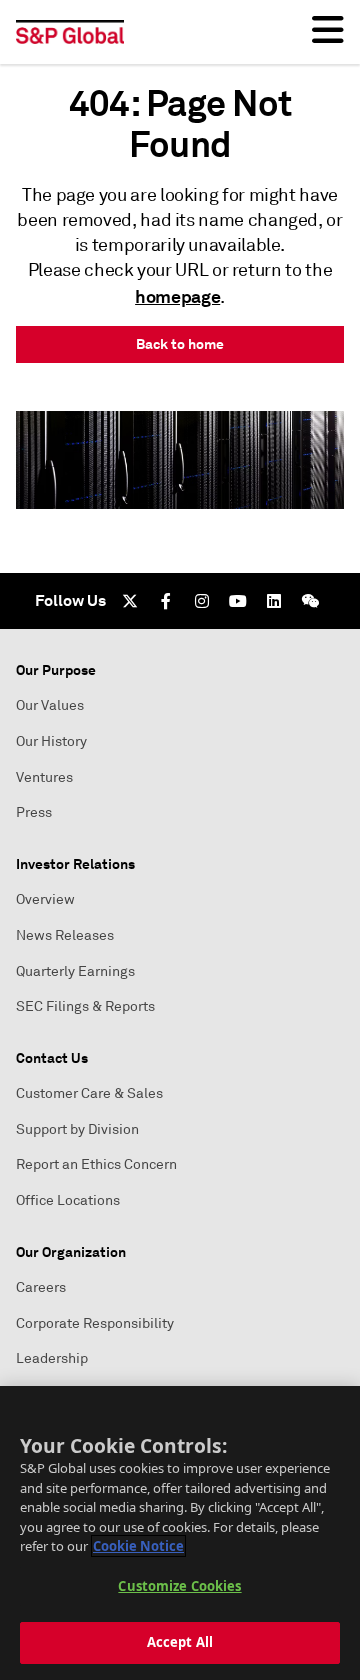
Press (34, 812)
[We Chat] (310, 601)
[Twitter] (130, 601)
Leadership (52, 1358)
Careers (41, 1287)
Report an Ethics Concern (96, 1164)
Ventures (44, 777)
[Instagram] (202, 601)
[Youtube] (238, 601)
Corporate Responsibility (95, 1323)
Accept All (180, 1642)
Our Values (50, 705)
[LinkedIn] (274, 601)
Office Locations (68, 1200)
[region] (180, 1533)
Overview (45, 899)
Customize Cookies (179, 1586)
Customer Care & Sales (89, 1093)
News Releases (65, 935)
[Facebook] (166, 601)
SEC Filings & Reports (85, 1006)
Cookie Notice (138, 1546)
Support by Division (77, 1129)
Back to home (180, 344)
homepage (177, 296)
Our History (51, 741)
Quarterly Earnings (75, 971)
